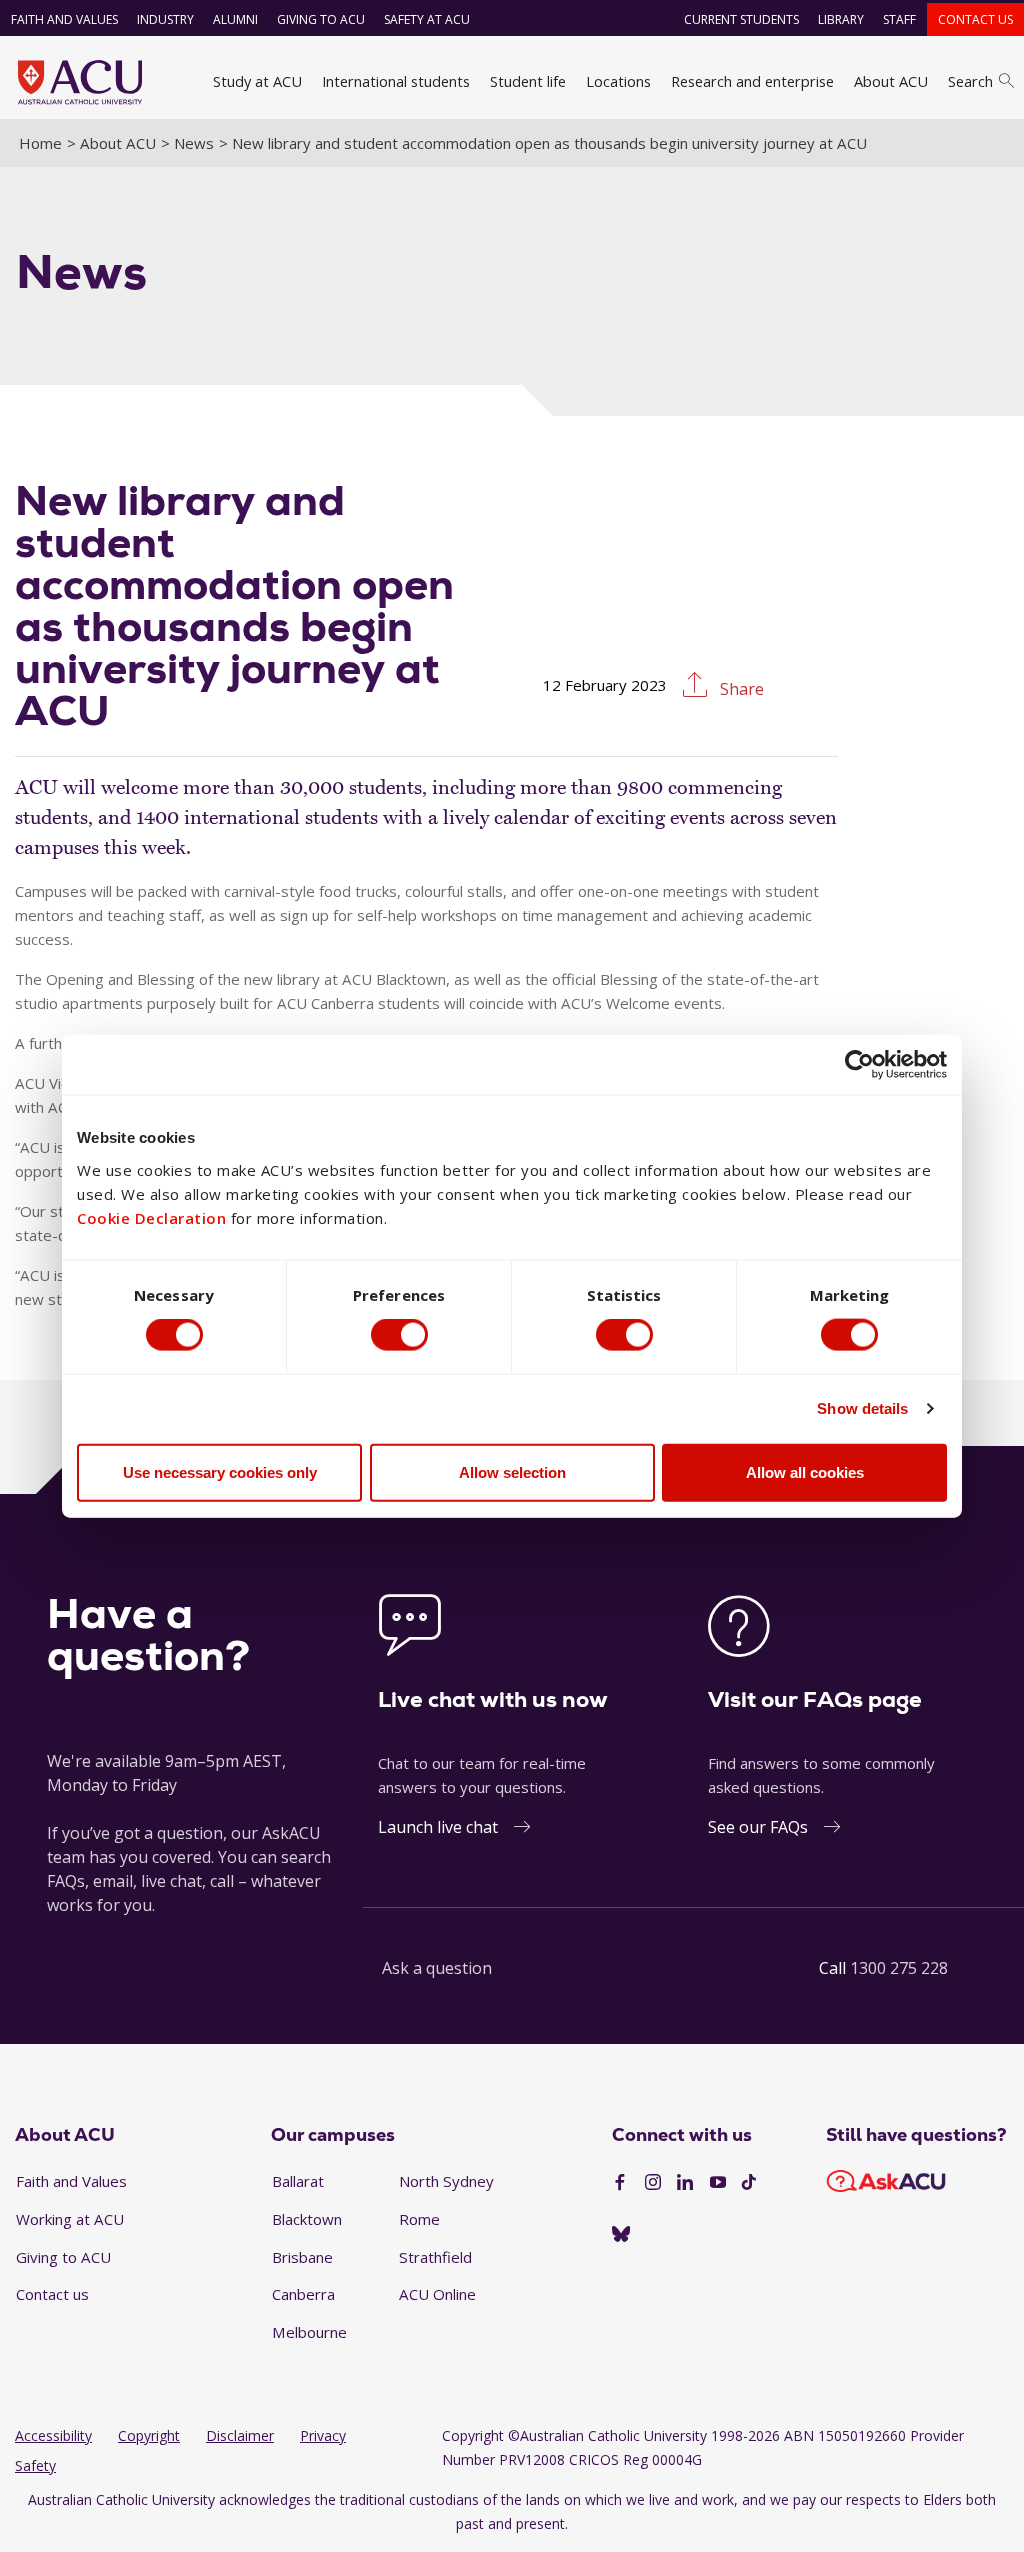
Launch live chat (438, 1827)
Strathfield (435, 2257)
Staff (899, 19)
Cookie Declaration (151, 1217)
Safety (35, 2465)
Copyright (149, 2435)
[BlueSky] (621, 2235)
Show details (862, 1408)
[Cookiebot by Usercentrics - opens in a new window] (859, 1065)
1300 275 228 (899, 1968)
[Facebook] (620, 2183)
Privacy (323, 2435)
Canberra (303, 2294)
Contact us (975, 19)
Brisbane (302, 2257)
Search (970, 81)
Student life (528, 81)
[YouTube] (718, 2183)
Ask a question (437, 1968)
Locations (618, 81)
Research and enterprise (752, 81)
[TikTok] (749, 2183)
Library (841, 19)
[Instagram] (653, 2183)
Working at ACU (70, 2219)
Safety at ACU (427, 19)
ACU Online (437, 2294)
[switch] (399, 1335)
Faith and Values (64, 19)
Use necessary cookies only (220, 1471)
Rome (419, 2219)
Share (740, 689)
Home (40, 143)
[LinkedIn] (685, 2183)
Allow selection (512, 1471)
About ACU (891, 81)
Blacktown (307, 2219)
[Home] (80, 82)
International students (396, 81)
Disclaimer (240, 2435)
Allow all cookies (805, 1471)
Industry (165, 19)
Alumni (235, 19)
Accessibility (53, 2435)
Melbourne (309, 2332)
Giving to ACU (321, 19)
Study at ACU (257, 81)
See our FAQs (758, 1827)
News (194, 143)
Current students (741, 19)
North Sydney (446, 2181)
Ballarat (298, 2181)
